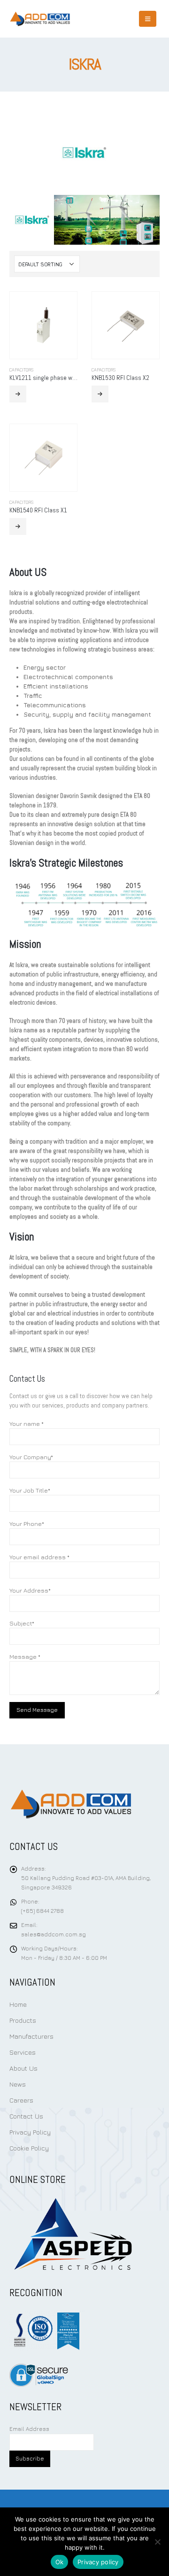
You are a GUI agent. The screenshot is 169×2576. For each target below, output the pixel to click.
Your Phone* (27, 1524)
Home (18, 2004)
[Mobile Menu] (148, 19)
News (18, 2084)
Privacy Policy (30, 2132)
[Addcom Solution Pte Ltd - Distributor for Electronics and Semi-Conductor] (40, 19)
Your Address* (30, 1590)
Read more (18, 394)
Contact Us (26, 2116)
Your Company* (31, 1457)
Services (23, 2052)
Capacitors (21, 370)
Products (23, 2020)
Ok (60, 2562)
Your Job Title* (30, 1490)
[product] (43, 325)
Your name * (27, 1423)
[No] (157, 2542)
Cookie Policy (29, 2148)
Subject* (22, 1623)
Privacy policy (98, 2562)
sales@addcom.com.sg (54, 1934)
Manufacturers (31, 2036)
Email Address (29, 2429)
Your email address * (39, 1557)
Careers (21, 2100)
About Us (23, 2068)
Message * (25, 1656)
